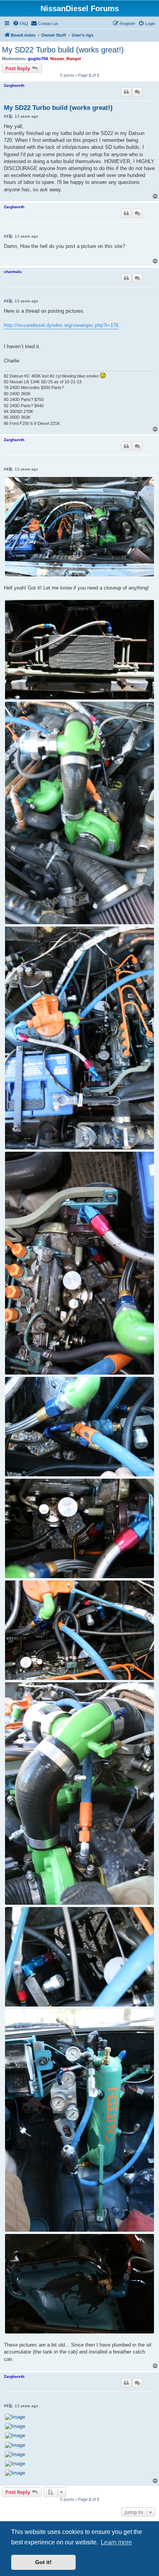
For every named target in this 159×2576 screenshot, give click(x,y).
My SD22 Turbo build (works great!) (63, 50)
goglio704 (38, 59)
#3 (6, 301)
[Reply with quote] (126, 92)
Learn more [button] (116, 2542)
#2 (6, 236)
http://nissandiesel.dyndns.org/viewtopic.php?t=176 (61, 325)
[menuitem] (20, 24)
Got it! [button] (43, 2562)
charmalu (13, 272)
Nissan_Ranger (66, 59)
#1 (6, 116)
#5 (6, 2406)
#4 (6, 469)
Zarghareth (14, 85)
